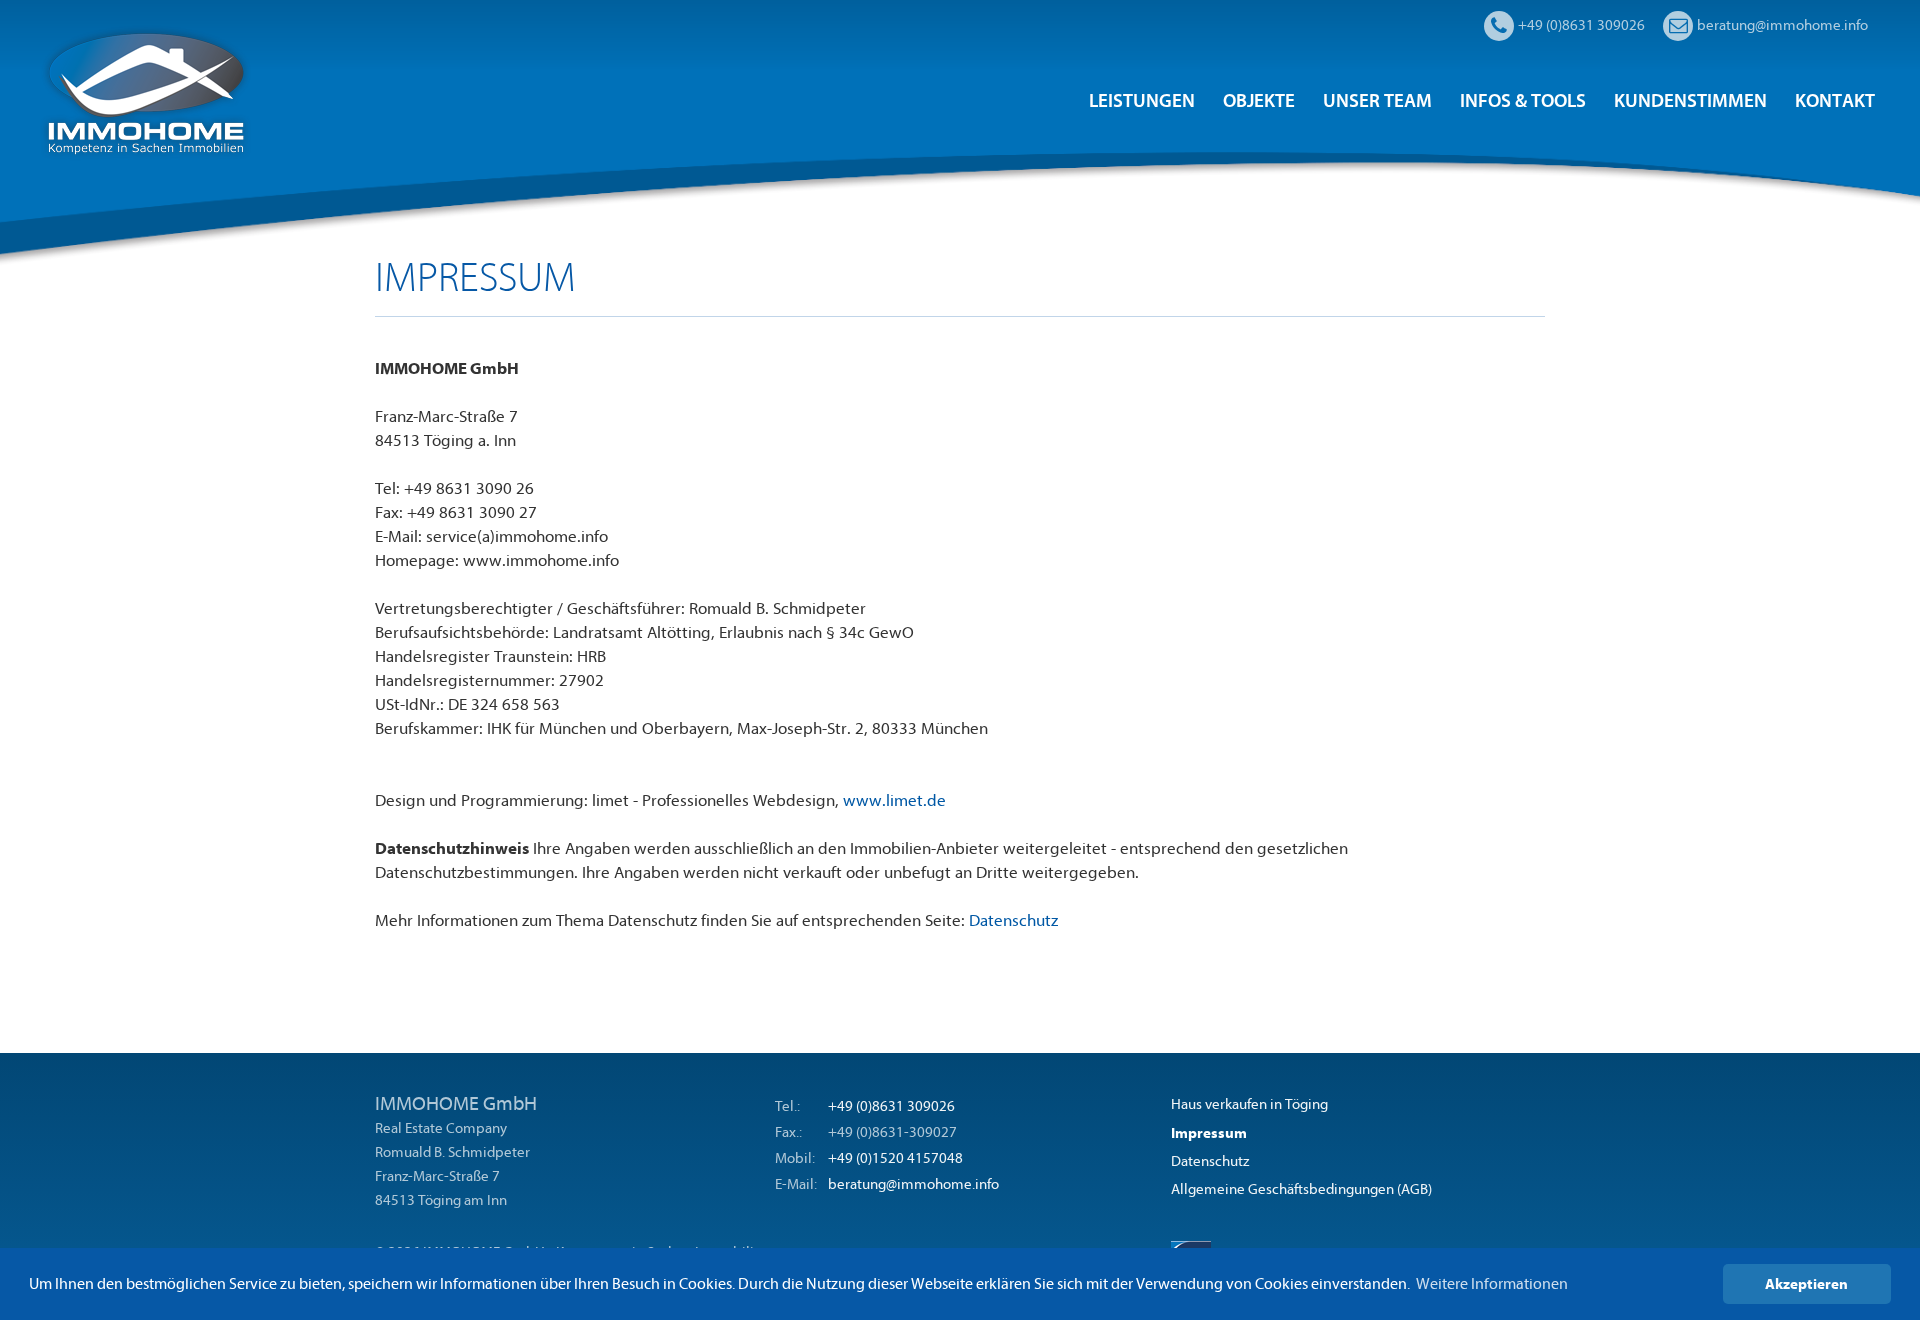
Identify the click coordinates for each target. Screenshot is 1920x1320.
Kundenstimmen (1690, 101)
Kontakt (1835, 101)
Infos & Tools (1523, 101)
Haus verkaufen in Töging (1249, 1104)
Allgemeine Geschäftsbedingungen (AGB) (1301, 1189)
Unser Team (1377, 101)
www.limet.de (894, 800)
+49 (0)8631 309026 (891, 1106)
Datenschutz (1013, 920)
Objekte (1259, 101)
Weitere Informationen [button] (1492, 1284)
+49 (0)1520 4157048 (895, 1158)
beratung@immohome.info (913, 1184)
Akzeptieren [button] (1806, 1284)
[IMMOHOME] (145, 91)
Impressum (1209, 1133)
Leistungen (1142, 101)
